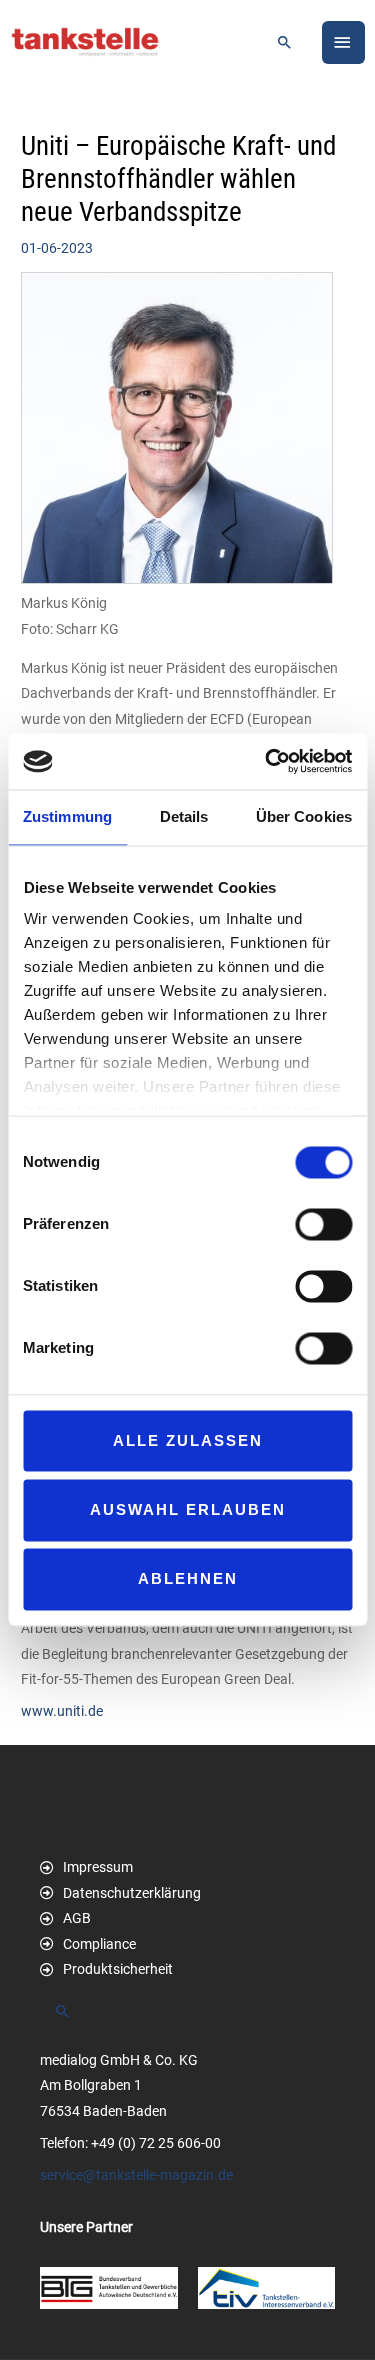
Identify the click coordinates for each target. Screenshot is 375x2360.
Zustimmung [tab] (67, 816)
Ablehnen (188, 1579)
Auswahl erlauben (188, 1509)
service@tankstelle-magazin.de (136, 2175)
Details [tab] (184, 816)
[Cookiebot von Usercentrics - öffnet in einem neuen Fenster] (267, 761)
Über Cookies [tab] (304, 816)
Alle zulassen (188, 1440)
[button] (285, 42)
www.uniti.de (62, 1711)
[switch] (323, 1224)
